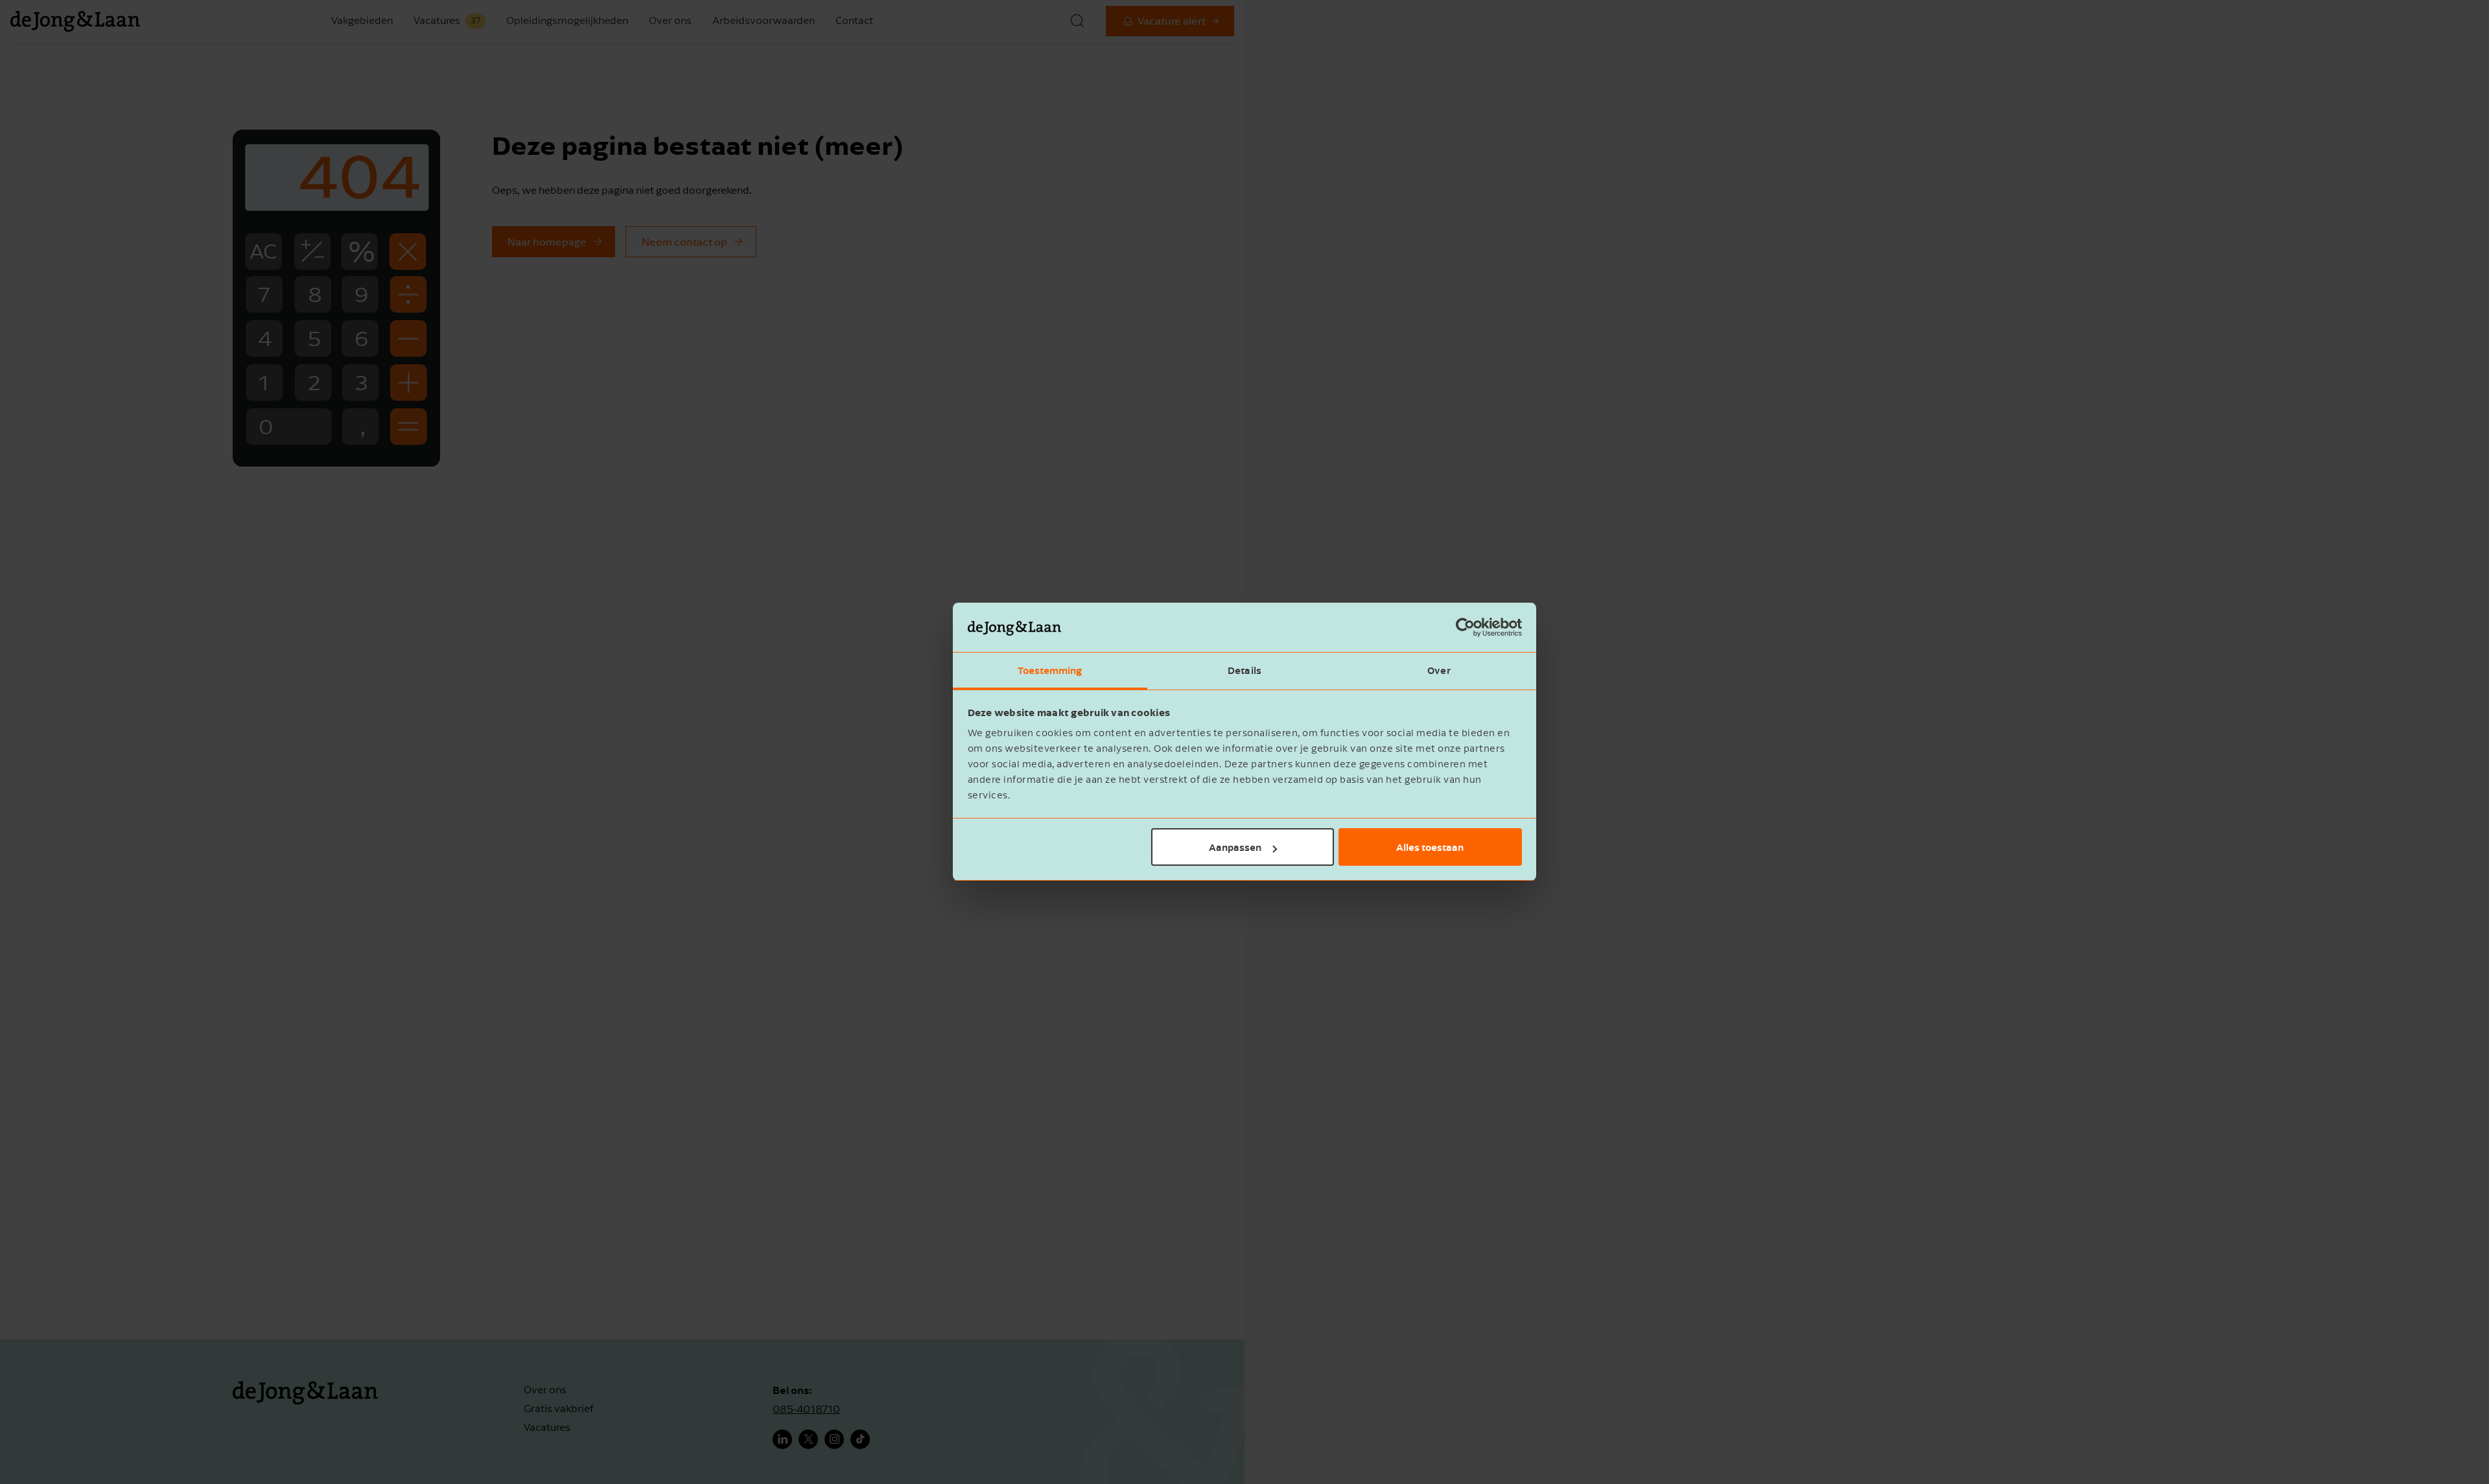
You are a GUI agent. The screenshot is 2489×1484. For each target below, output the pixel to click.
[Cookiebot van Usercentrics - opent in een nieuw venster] (1465, 628)
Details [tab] (1244, 671)
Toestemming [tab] (1050, 671)
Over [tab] (1439, 671)
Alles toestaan (1430, 847)
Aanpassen (1235, 847)
